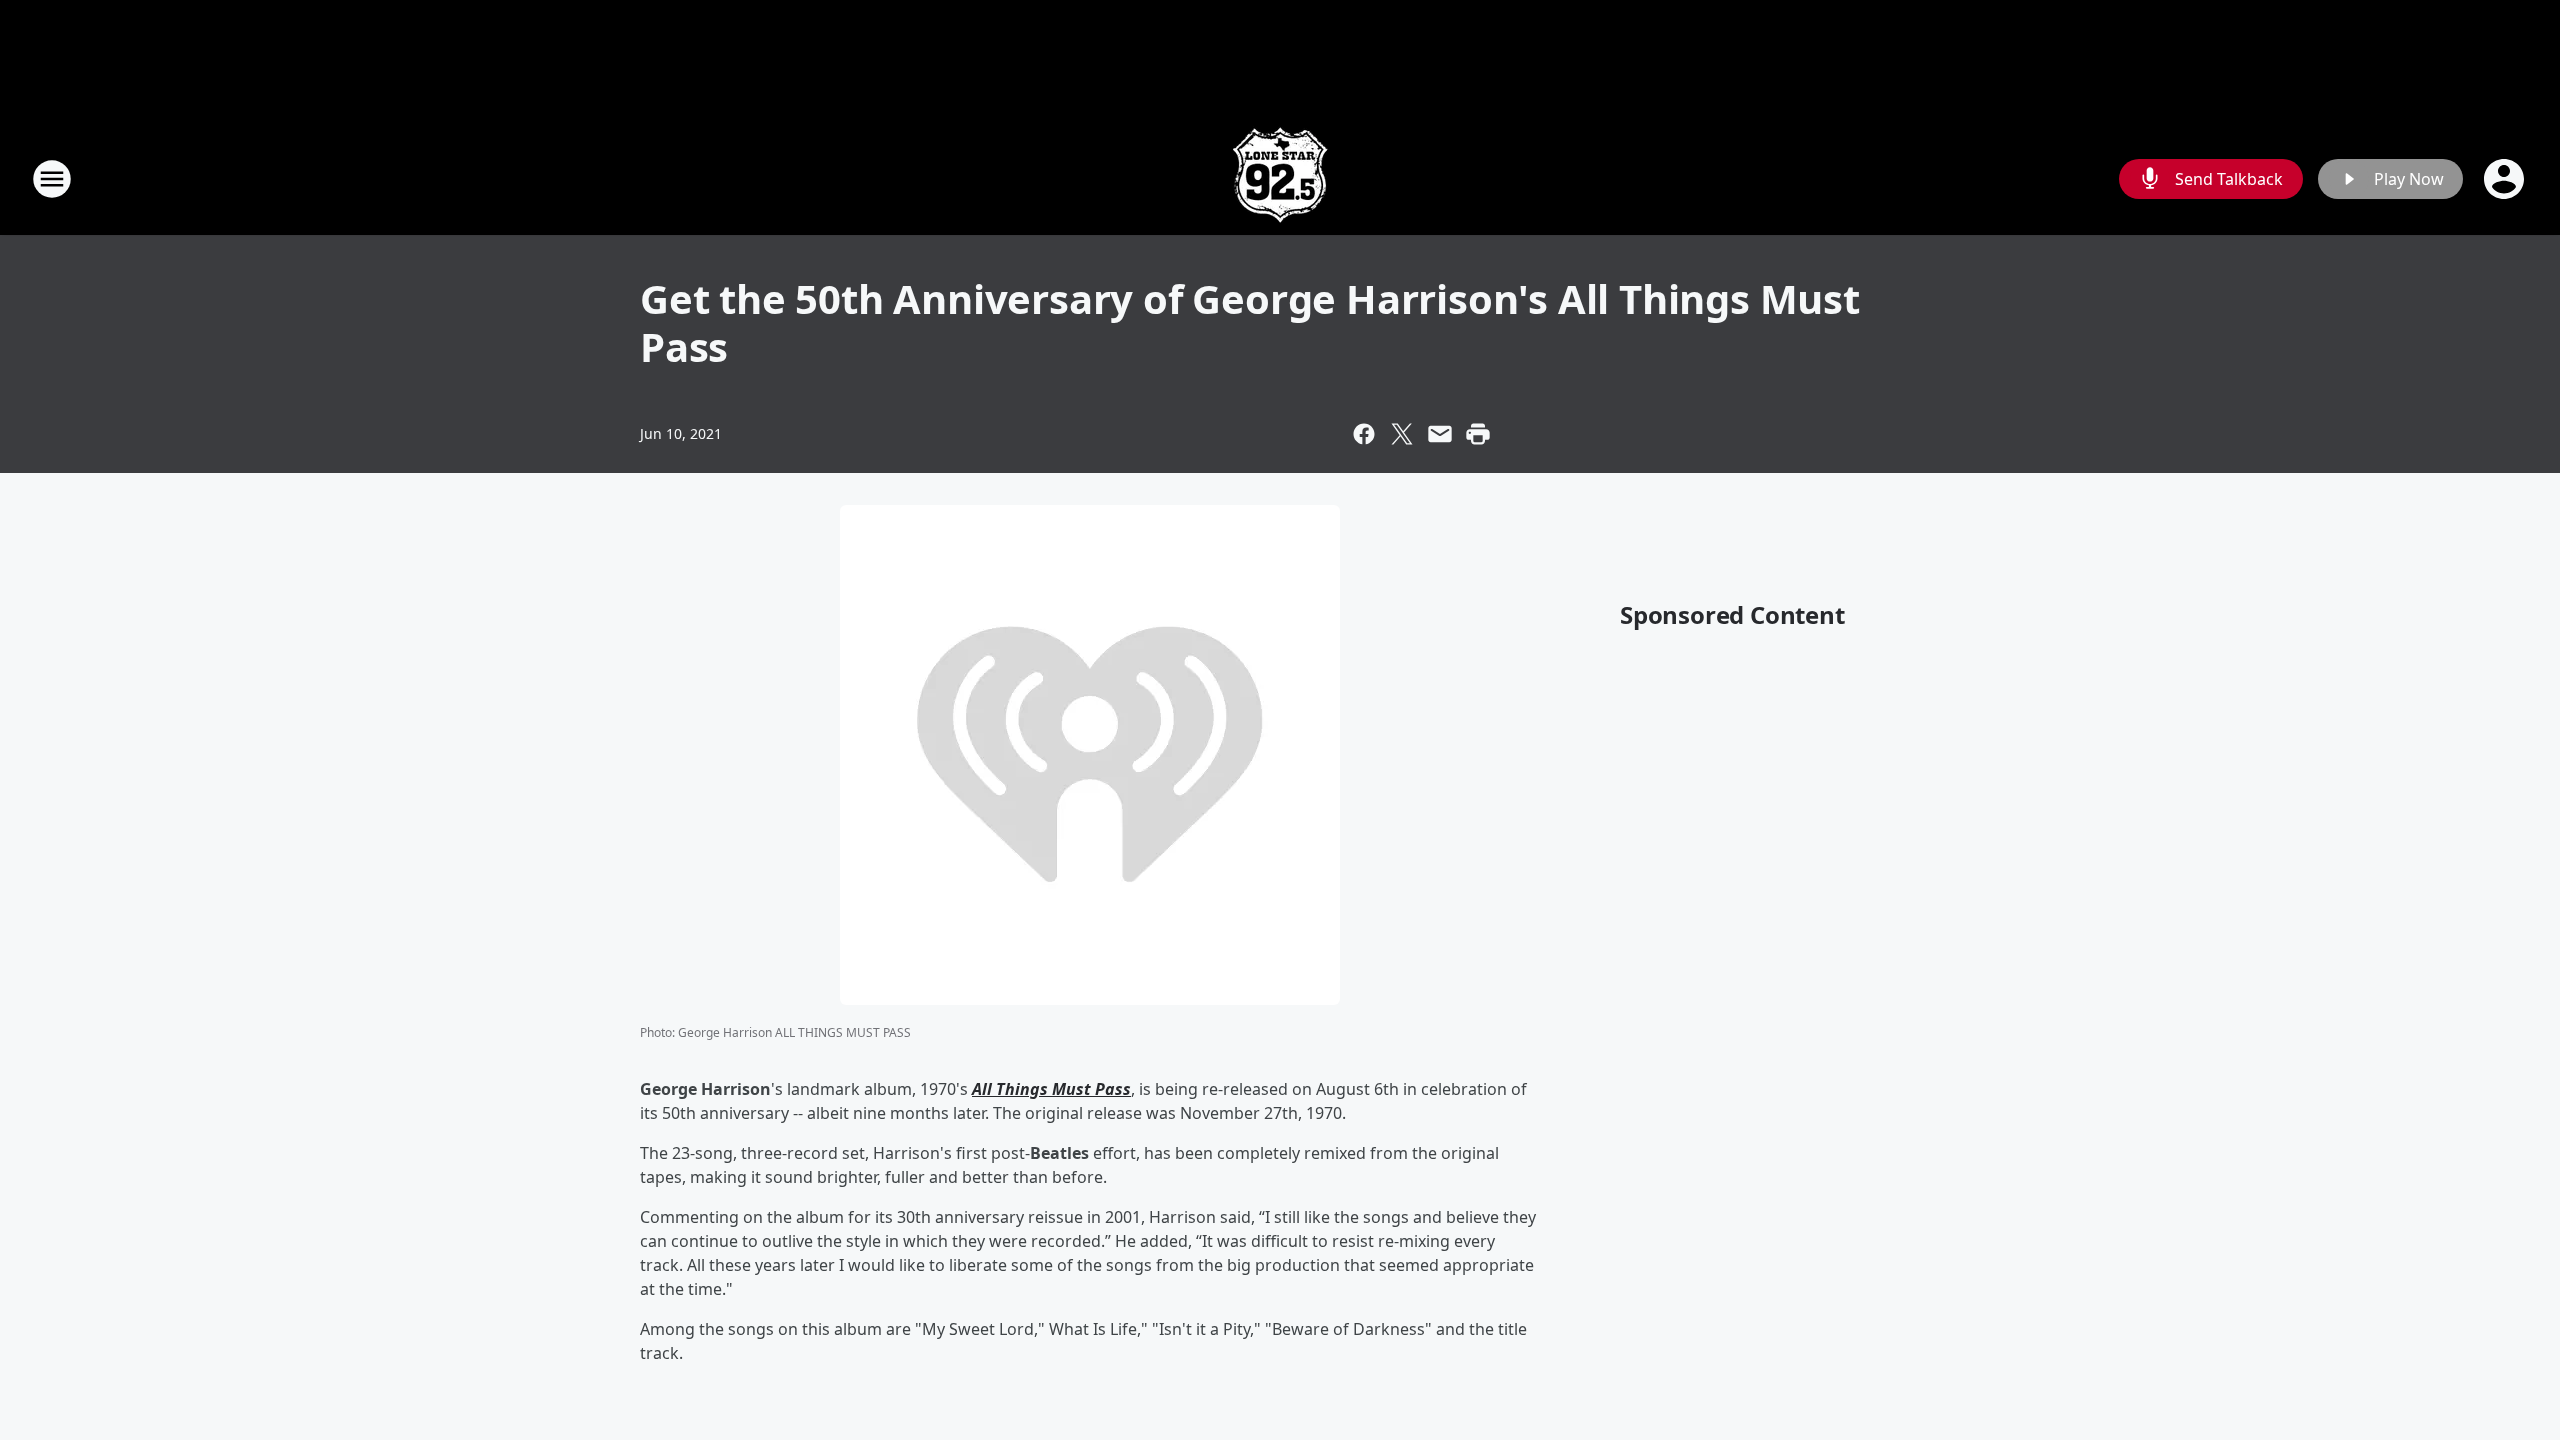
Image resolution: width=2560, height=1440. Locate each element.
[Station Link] (1280, 178)
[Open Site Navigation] (52, 179)
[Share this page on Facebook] (1364, 434)
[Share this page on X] (1402, 434)
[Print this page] (1478, 434)
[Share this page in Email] (1440, 434)
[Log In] (2506, 179)
